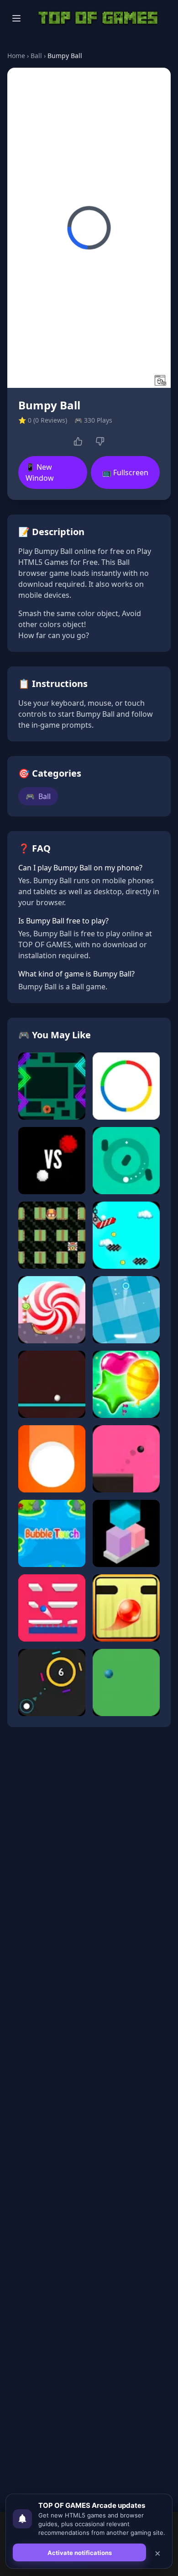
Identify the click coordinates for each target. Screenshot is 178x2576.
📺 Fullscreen (125, 472)
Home (16, 56)
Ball (36, 56)
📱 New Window (40, 472)
